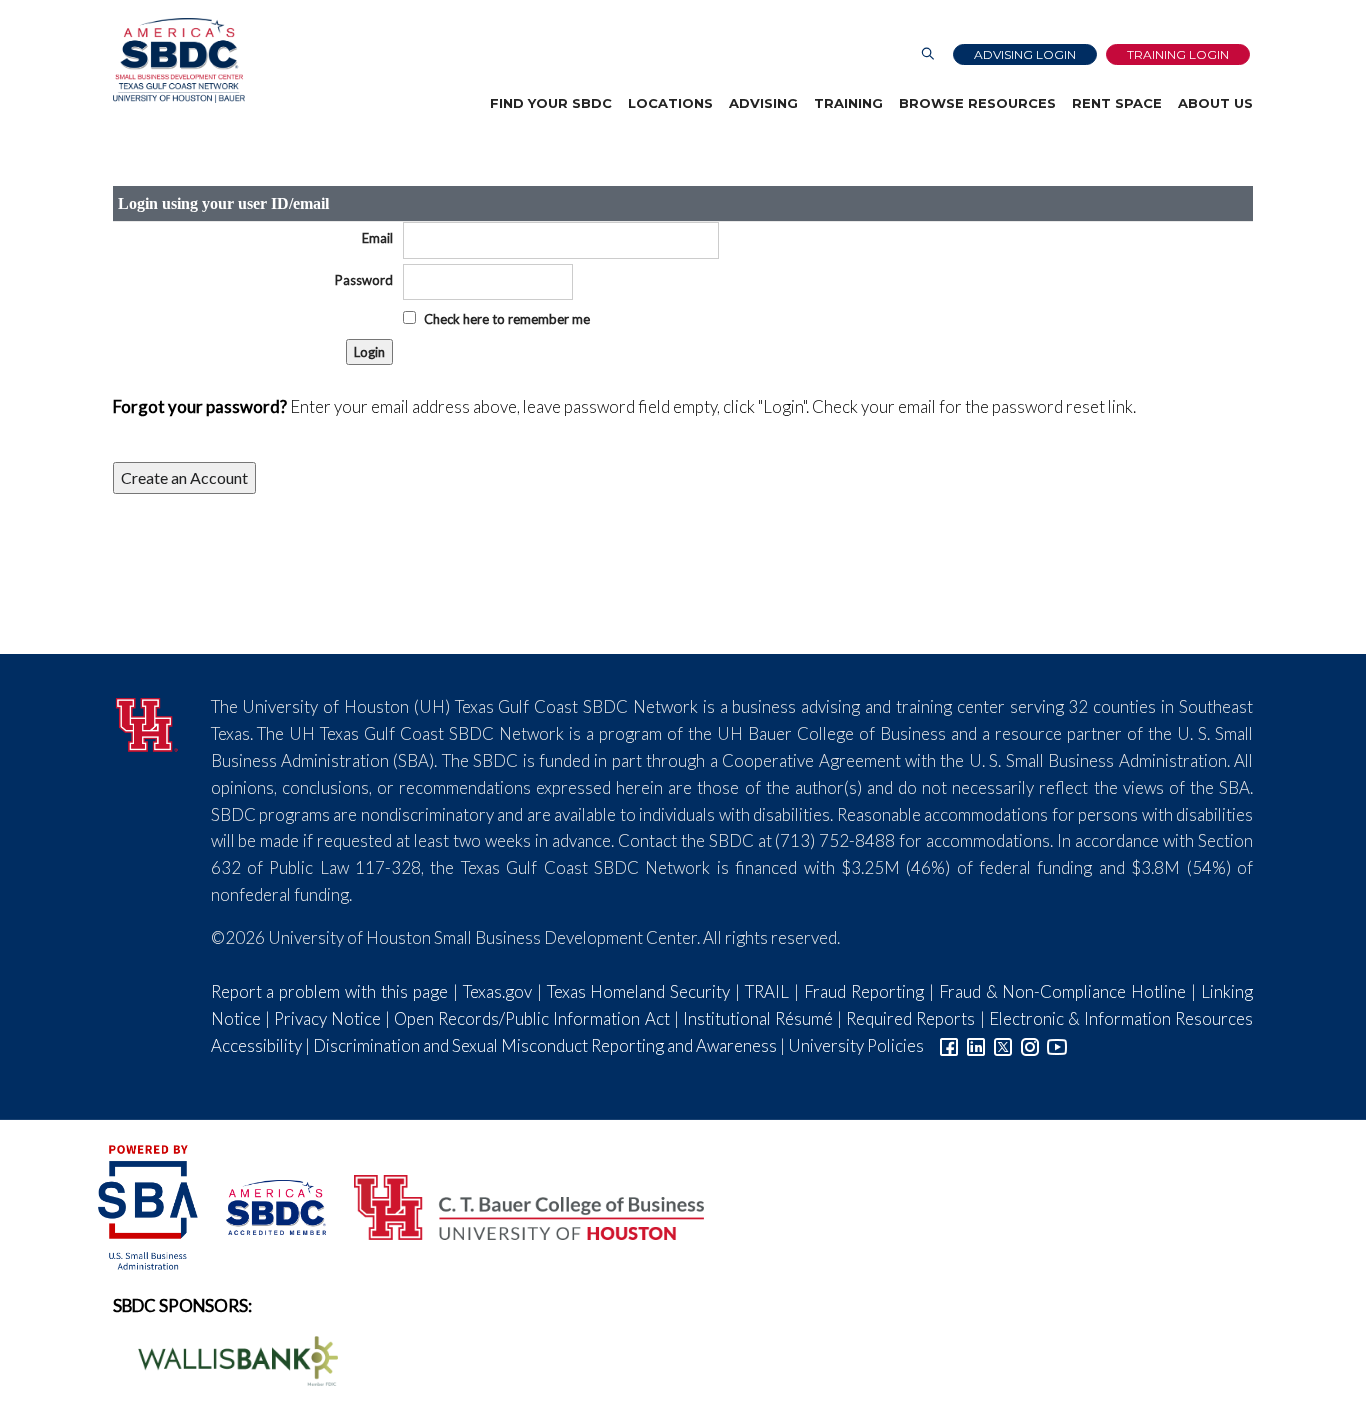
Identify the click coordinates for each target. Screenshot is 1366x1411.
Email (377, 238)
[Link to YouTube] (1057, 1045)
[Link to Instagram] (1030, 1045)
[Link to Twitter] (1003, 1045)
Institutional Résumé (758, 1018)
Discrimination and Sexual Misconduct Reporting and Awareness (545, 1045)
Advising (763, 103)
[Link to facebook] (949, 1045)
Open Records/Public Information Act (531, 1018)
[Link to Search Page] (928, 54)
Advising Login (1025, 54)
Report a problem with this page (329, 991)
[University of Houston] (147, 721)
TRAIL (767, 991)
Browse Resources (977, 103)
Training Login (1178, 54)
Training (848, 103)
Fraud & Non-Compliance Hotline (1063, 991)
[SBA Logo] (149, 1205)
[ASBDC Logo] (265, 1205)
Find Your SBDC (551, 103)
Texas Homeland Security (639, 991)
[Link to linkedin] (976, 1045)
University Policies (856, 1045)
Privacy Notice (327, 1018)
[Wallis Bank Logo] (227, 1358)
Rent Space (1117, 103)
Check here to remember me (507, 319)
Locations (670, 103)
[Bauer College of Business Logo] (516, 1205)
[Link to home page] (179, 60)
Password (364, 280)
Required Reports (910, 1018)
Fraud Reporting (864, 991)
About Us (1215, 103)
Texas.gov (497, 991)
